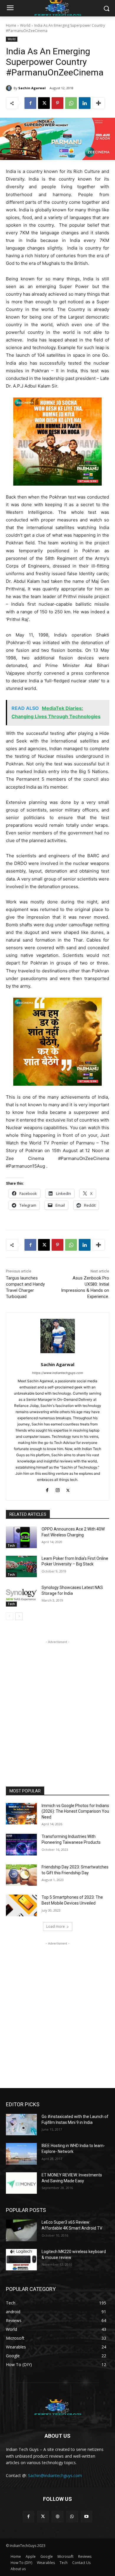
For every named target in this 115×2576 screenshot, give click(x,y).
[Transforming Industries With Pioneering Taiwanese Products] (21, 1845)
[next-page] (19, 1616)
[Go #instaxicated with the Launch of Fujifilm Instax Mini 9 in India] (21, 2125)
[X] (44, 103)
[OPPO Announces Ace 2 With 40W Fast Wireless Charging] (21, 1537)
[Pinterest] (57, 103)
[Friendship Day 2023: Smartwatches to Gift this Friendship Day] (21, 1875)
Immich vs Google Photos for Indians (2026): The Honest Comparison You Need (75, 1811)
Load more (56, 1926)
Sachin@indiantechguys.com (55, 2475)
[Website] (57, 2517)
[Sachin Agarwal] (10, 88)
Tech (11, 1545)
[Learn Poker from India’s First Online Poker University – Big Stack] (21, 1567)
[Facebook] (30, 103)
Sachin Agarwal (32, 88)
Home (11, 25)
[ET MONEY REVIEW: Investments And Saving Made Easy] (21, 2183)
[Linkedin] (85, 103)
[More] (98, 103)
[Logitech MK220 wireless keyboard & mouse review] (21, 2260)
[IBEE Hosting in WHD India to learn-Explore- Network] (21, 2154)
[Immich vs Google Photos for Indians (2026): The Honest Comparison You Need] (21, 1814)
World (25, 25)
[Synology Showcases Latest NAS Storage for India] (21, 1596)
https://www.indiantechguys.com (58, 1373)
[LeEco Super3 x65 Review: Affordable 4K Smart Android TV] (21, 2230)
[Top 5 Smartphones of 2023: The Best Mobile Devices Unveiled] (21, 1905)
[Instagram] (58, 1489)
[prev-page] (10, 1616)
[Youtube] (87, 2517)
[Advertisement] (57, 1702)
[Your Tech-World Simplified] (57, 2406)
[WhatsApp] (71, 103)
